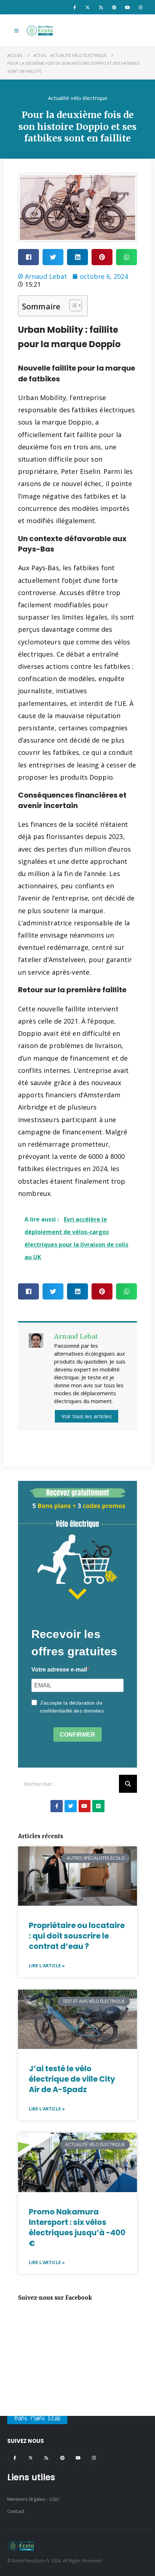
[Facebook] (74, 7)
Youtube (78, 2457)
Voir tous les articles (87, 1416)
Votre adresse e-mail (59, 1670)
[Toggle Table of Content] (72, 305)
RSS (46, 2457)
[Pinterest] (114, 7)
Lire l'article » (47, 1966)
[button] (16, 31)
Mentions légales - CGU (33, 2499)
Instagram (94, 2457)
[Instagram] (141, 7)
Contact (16, 2511)
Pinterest (62, 2457)
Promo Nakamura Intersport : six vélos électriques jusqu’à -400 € (77, 2228)
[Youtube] (127, 7)
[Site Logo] (40, 31)
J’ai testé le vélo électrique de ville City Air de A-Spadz (72, 2079)
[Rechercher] (128, 1784)
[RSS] (101, 7)
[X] (88, 7)
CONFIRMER (77, 1735)
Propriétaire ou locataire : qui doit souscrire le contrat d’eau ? (77, 1936)
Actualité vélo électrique (78, 98)
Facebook (15, 2457)
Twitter (30, 2457)
